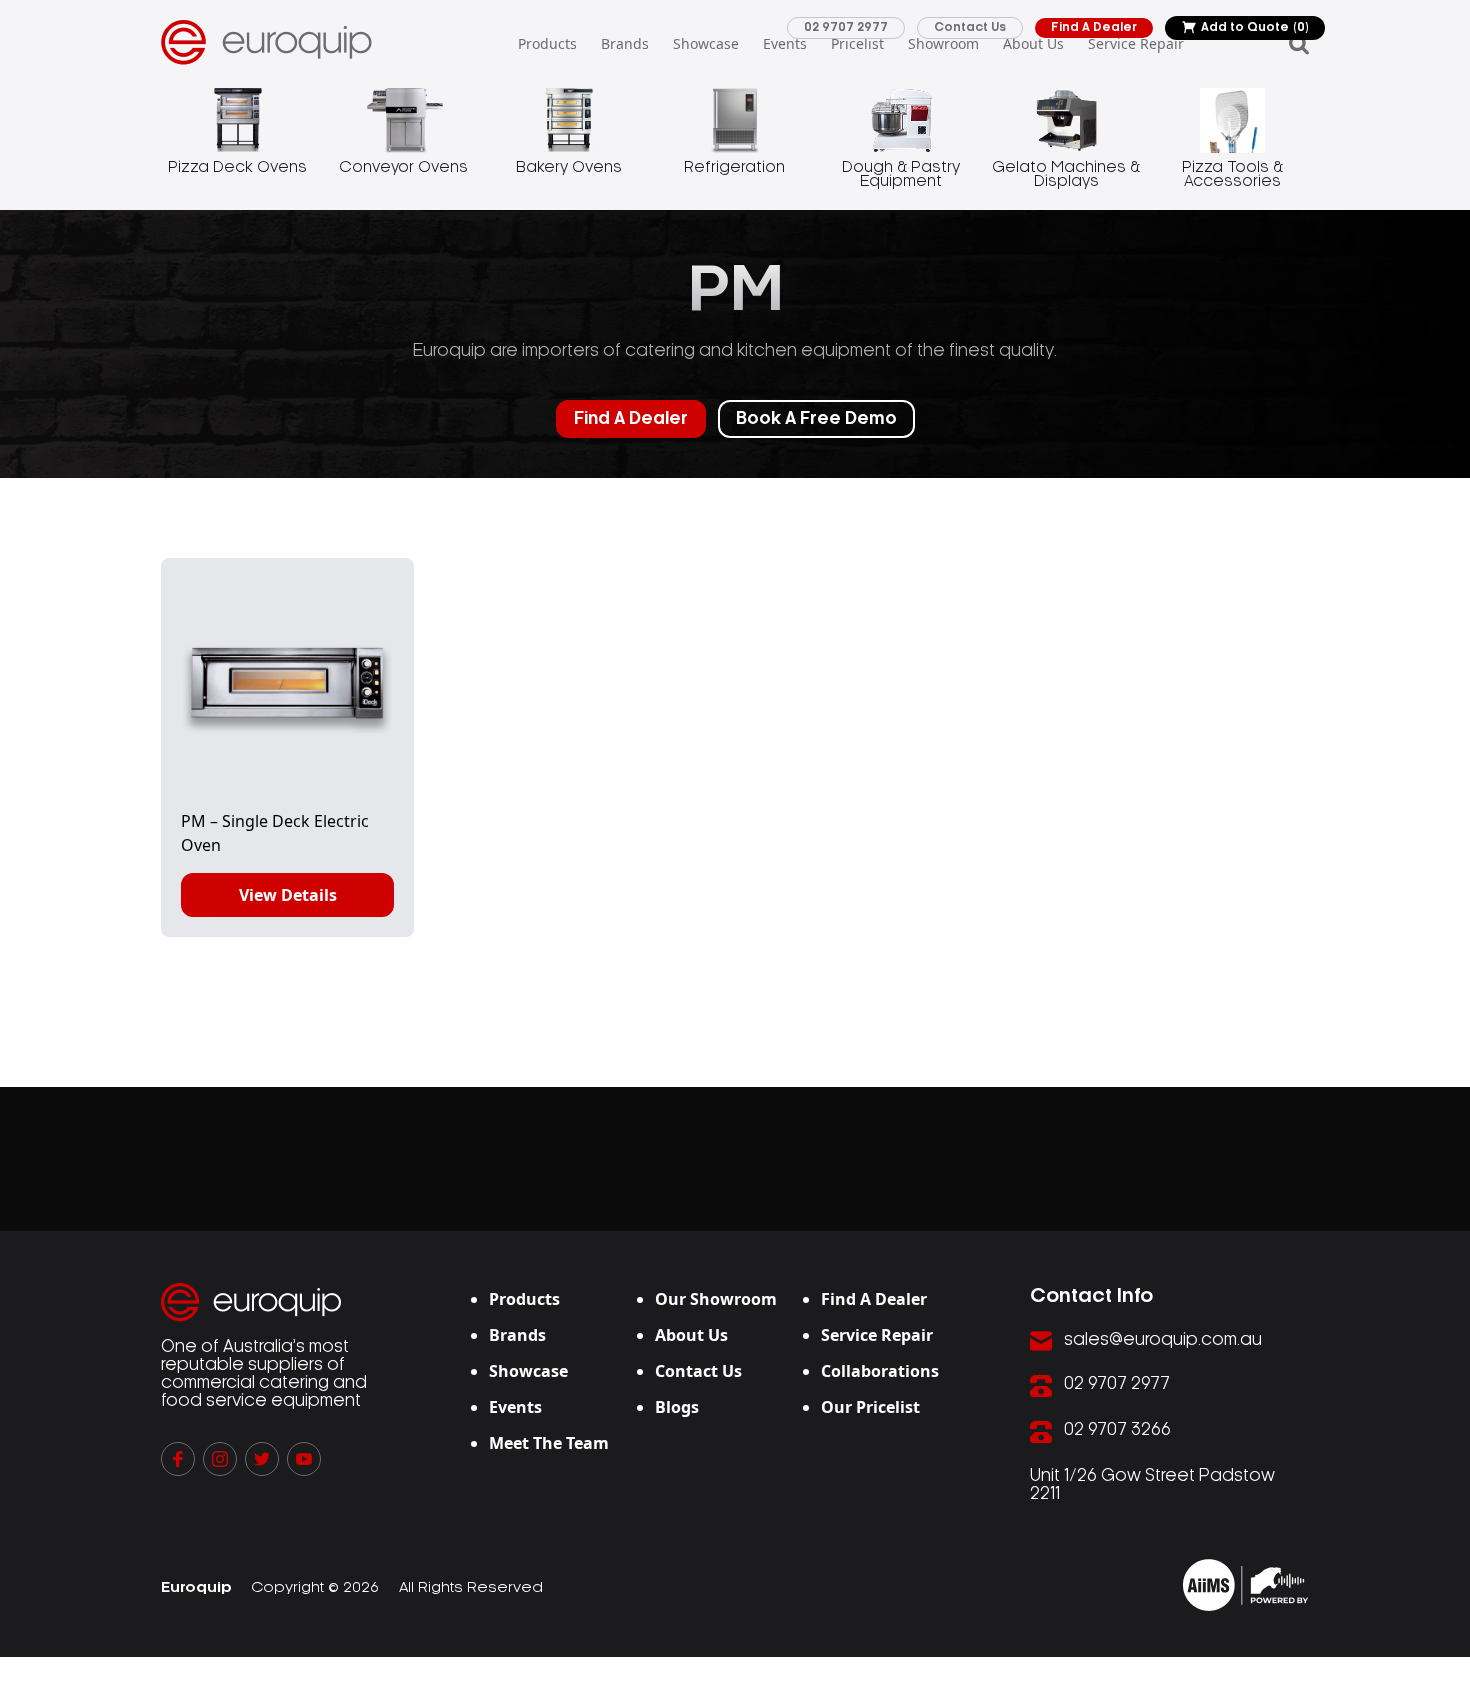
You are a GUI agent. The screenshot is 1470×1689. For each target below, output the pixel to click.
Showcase (706, 43)
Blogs (677, 1407)
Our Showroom (716, 1299)
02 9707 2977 (846, 27)
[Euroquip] (1245, 1585)
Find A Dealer (1094, 27)
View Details (288, 895)
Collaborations (880, 1371)
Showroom (943, 43)
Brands (625, 43)
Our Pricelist (870, 1407)
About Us (1033, 43)
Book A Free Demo (816, 419)
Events (785, 43)
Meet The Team (549, 1443)
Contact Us (970, 27)
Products (547, 43)
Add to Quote (1255, 27)
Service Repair (1136, 43)
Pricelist (857, 43)
